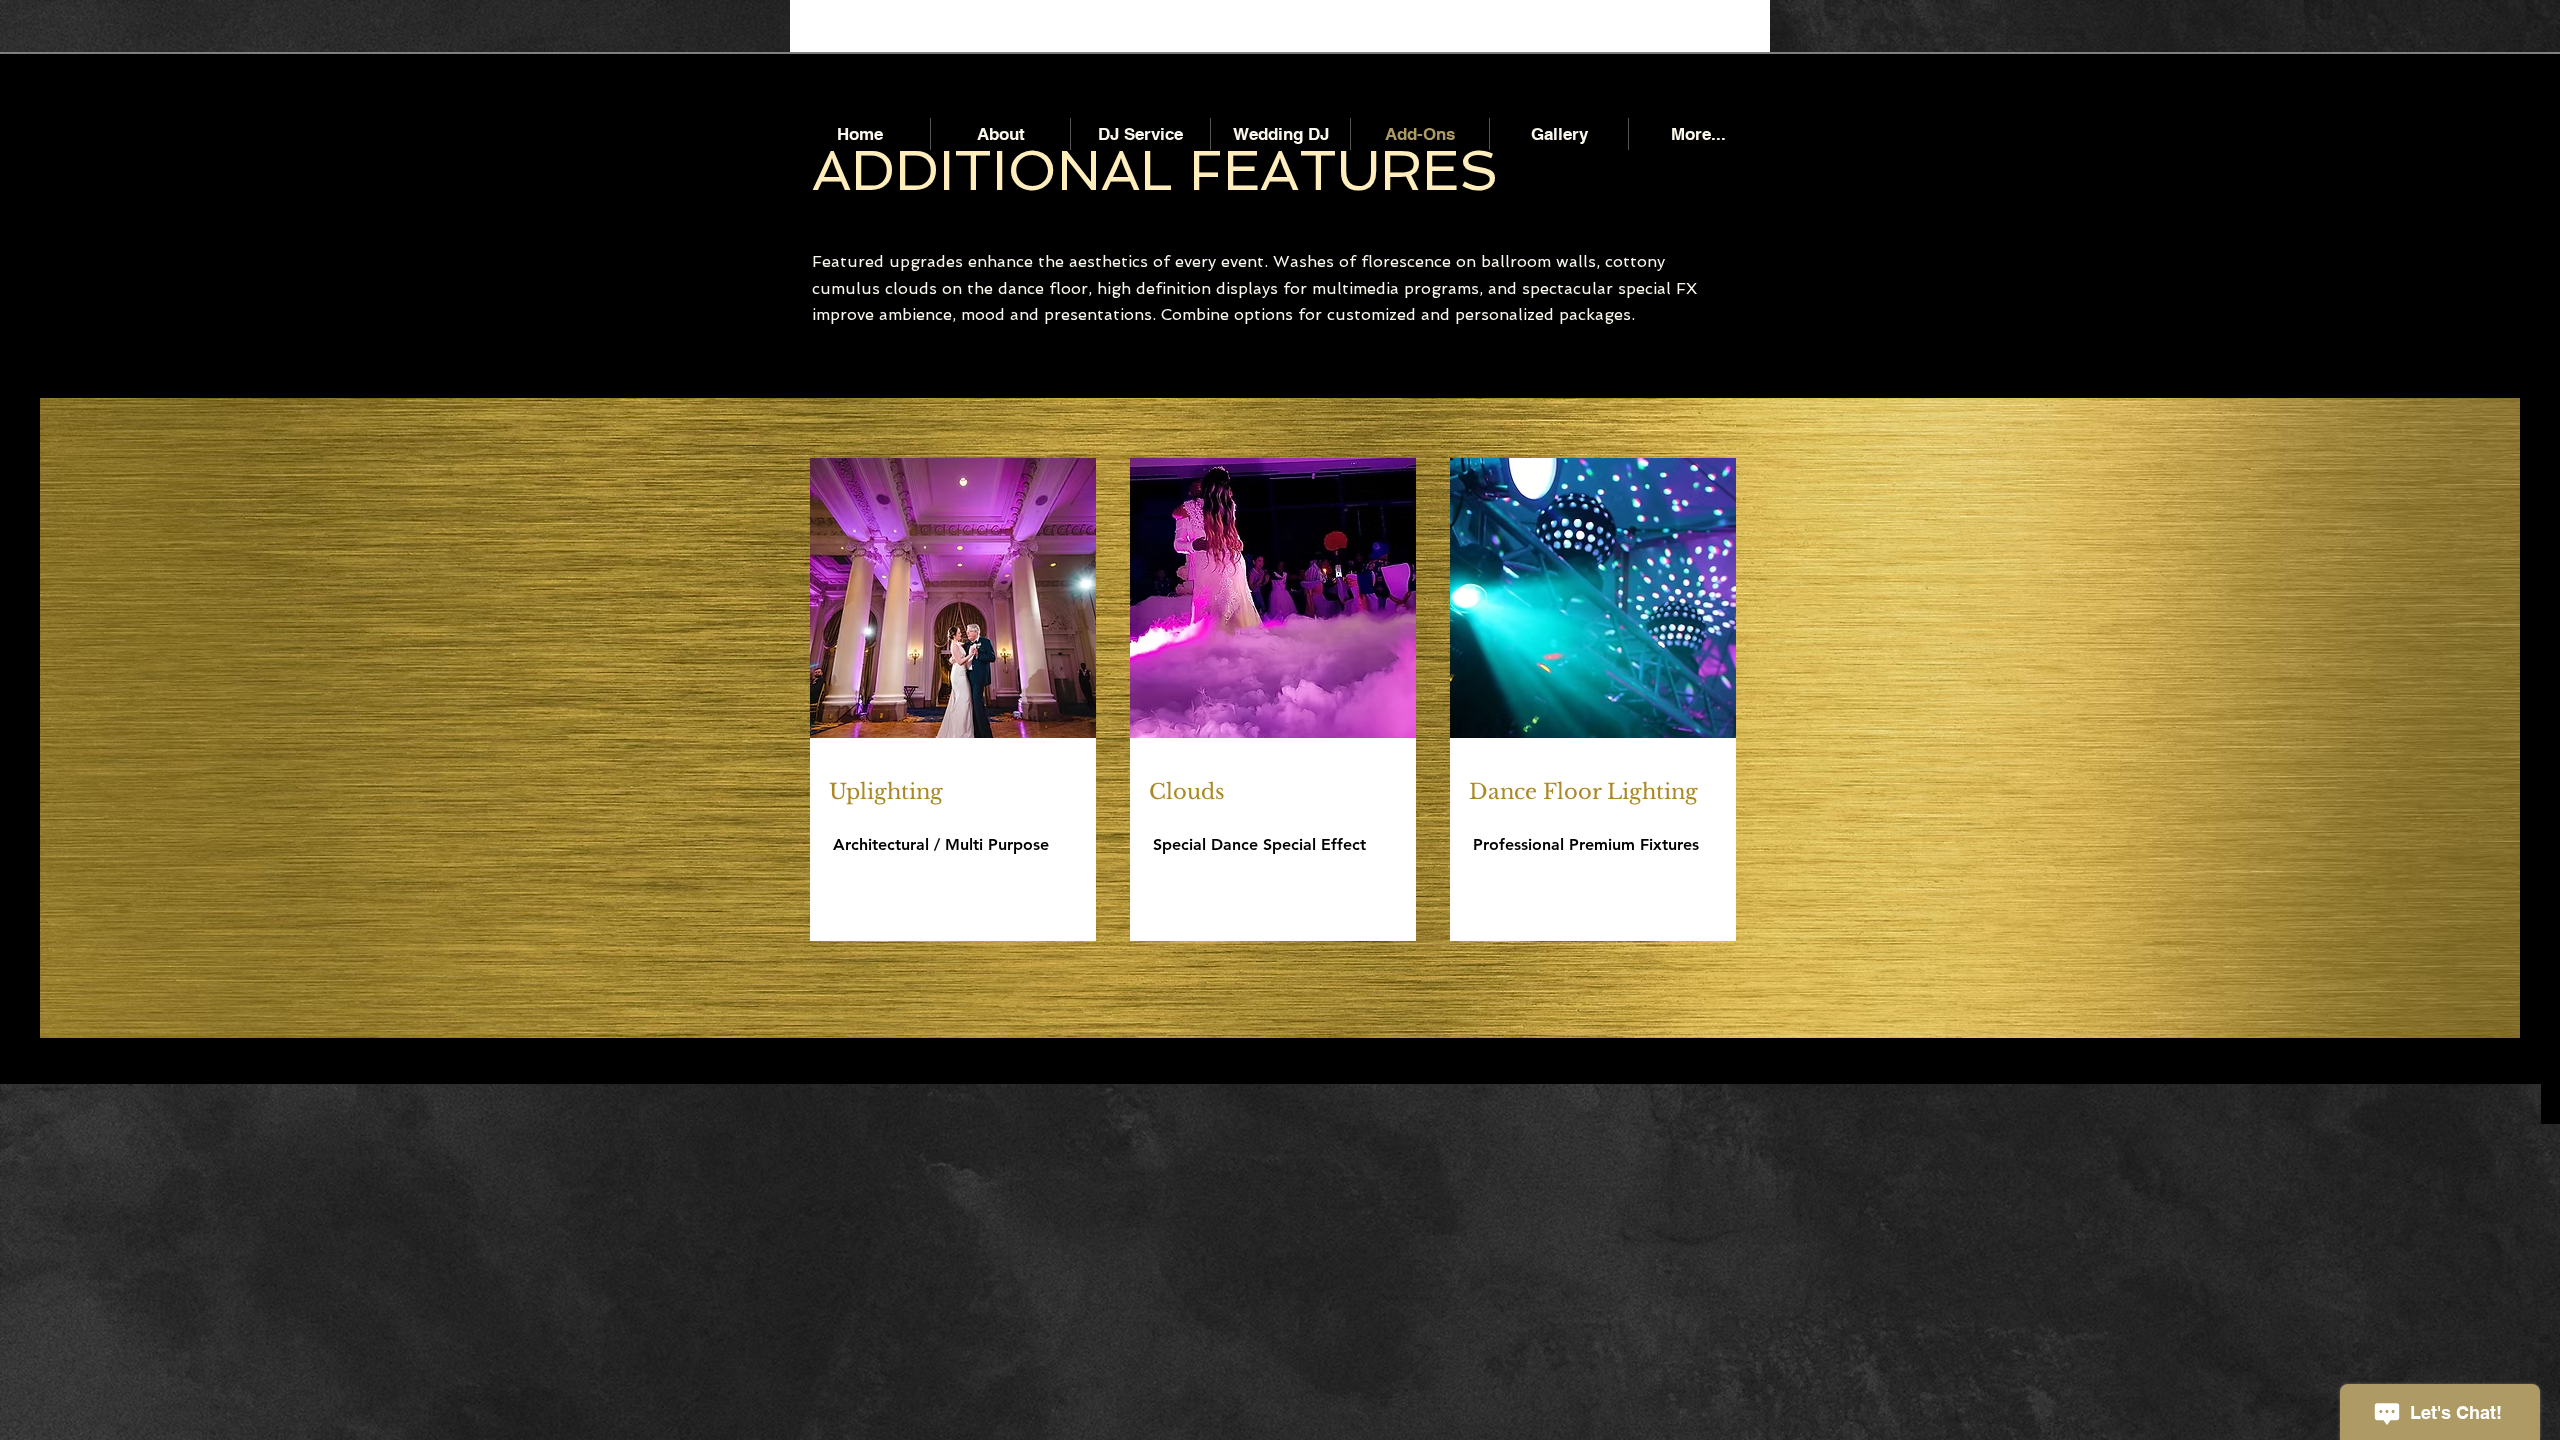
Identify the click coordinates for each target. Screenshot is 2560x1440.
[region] (953, 839)
